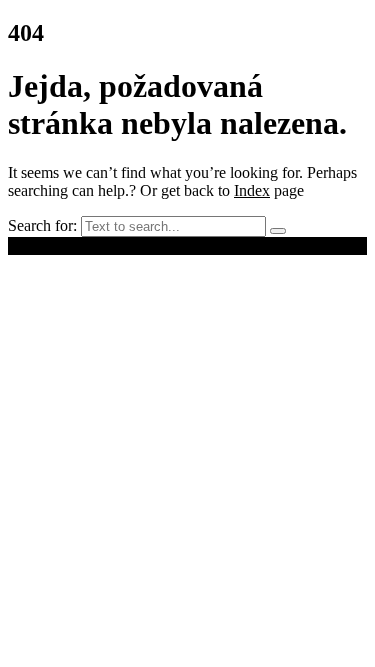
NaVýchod (183, 245)
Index (252, 190)
